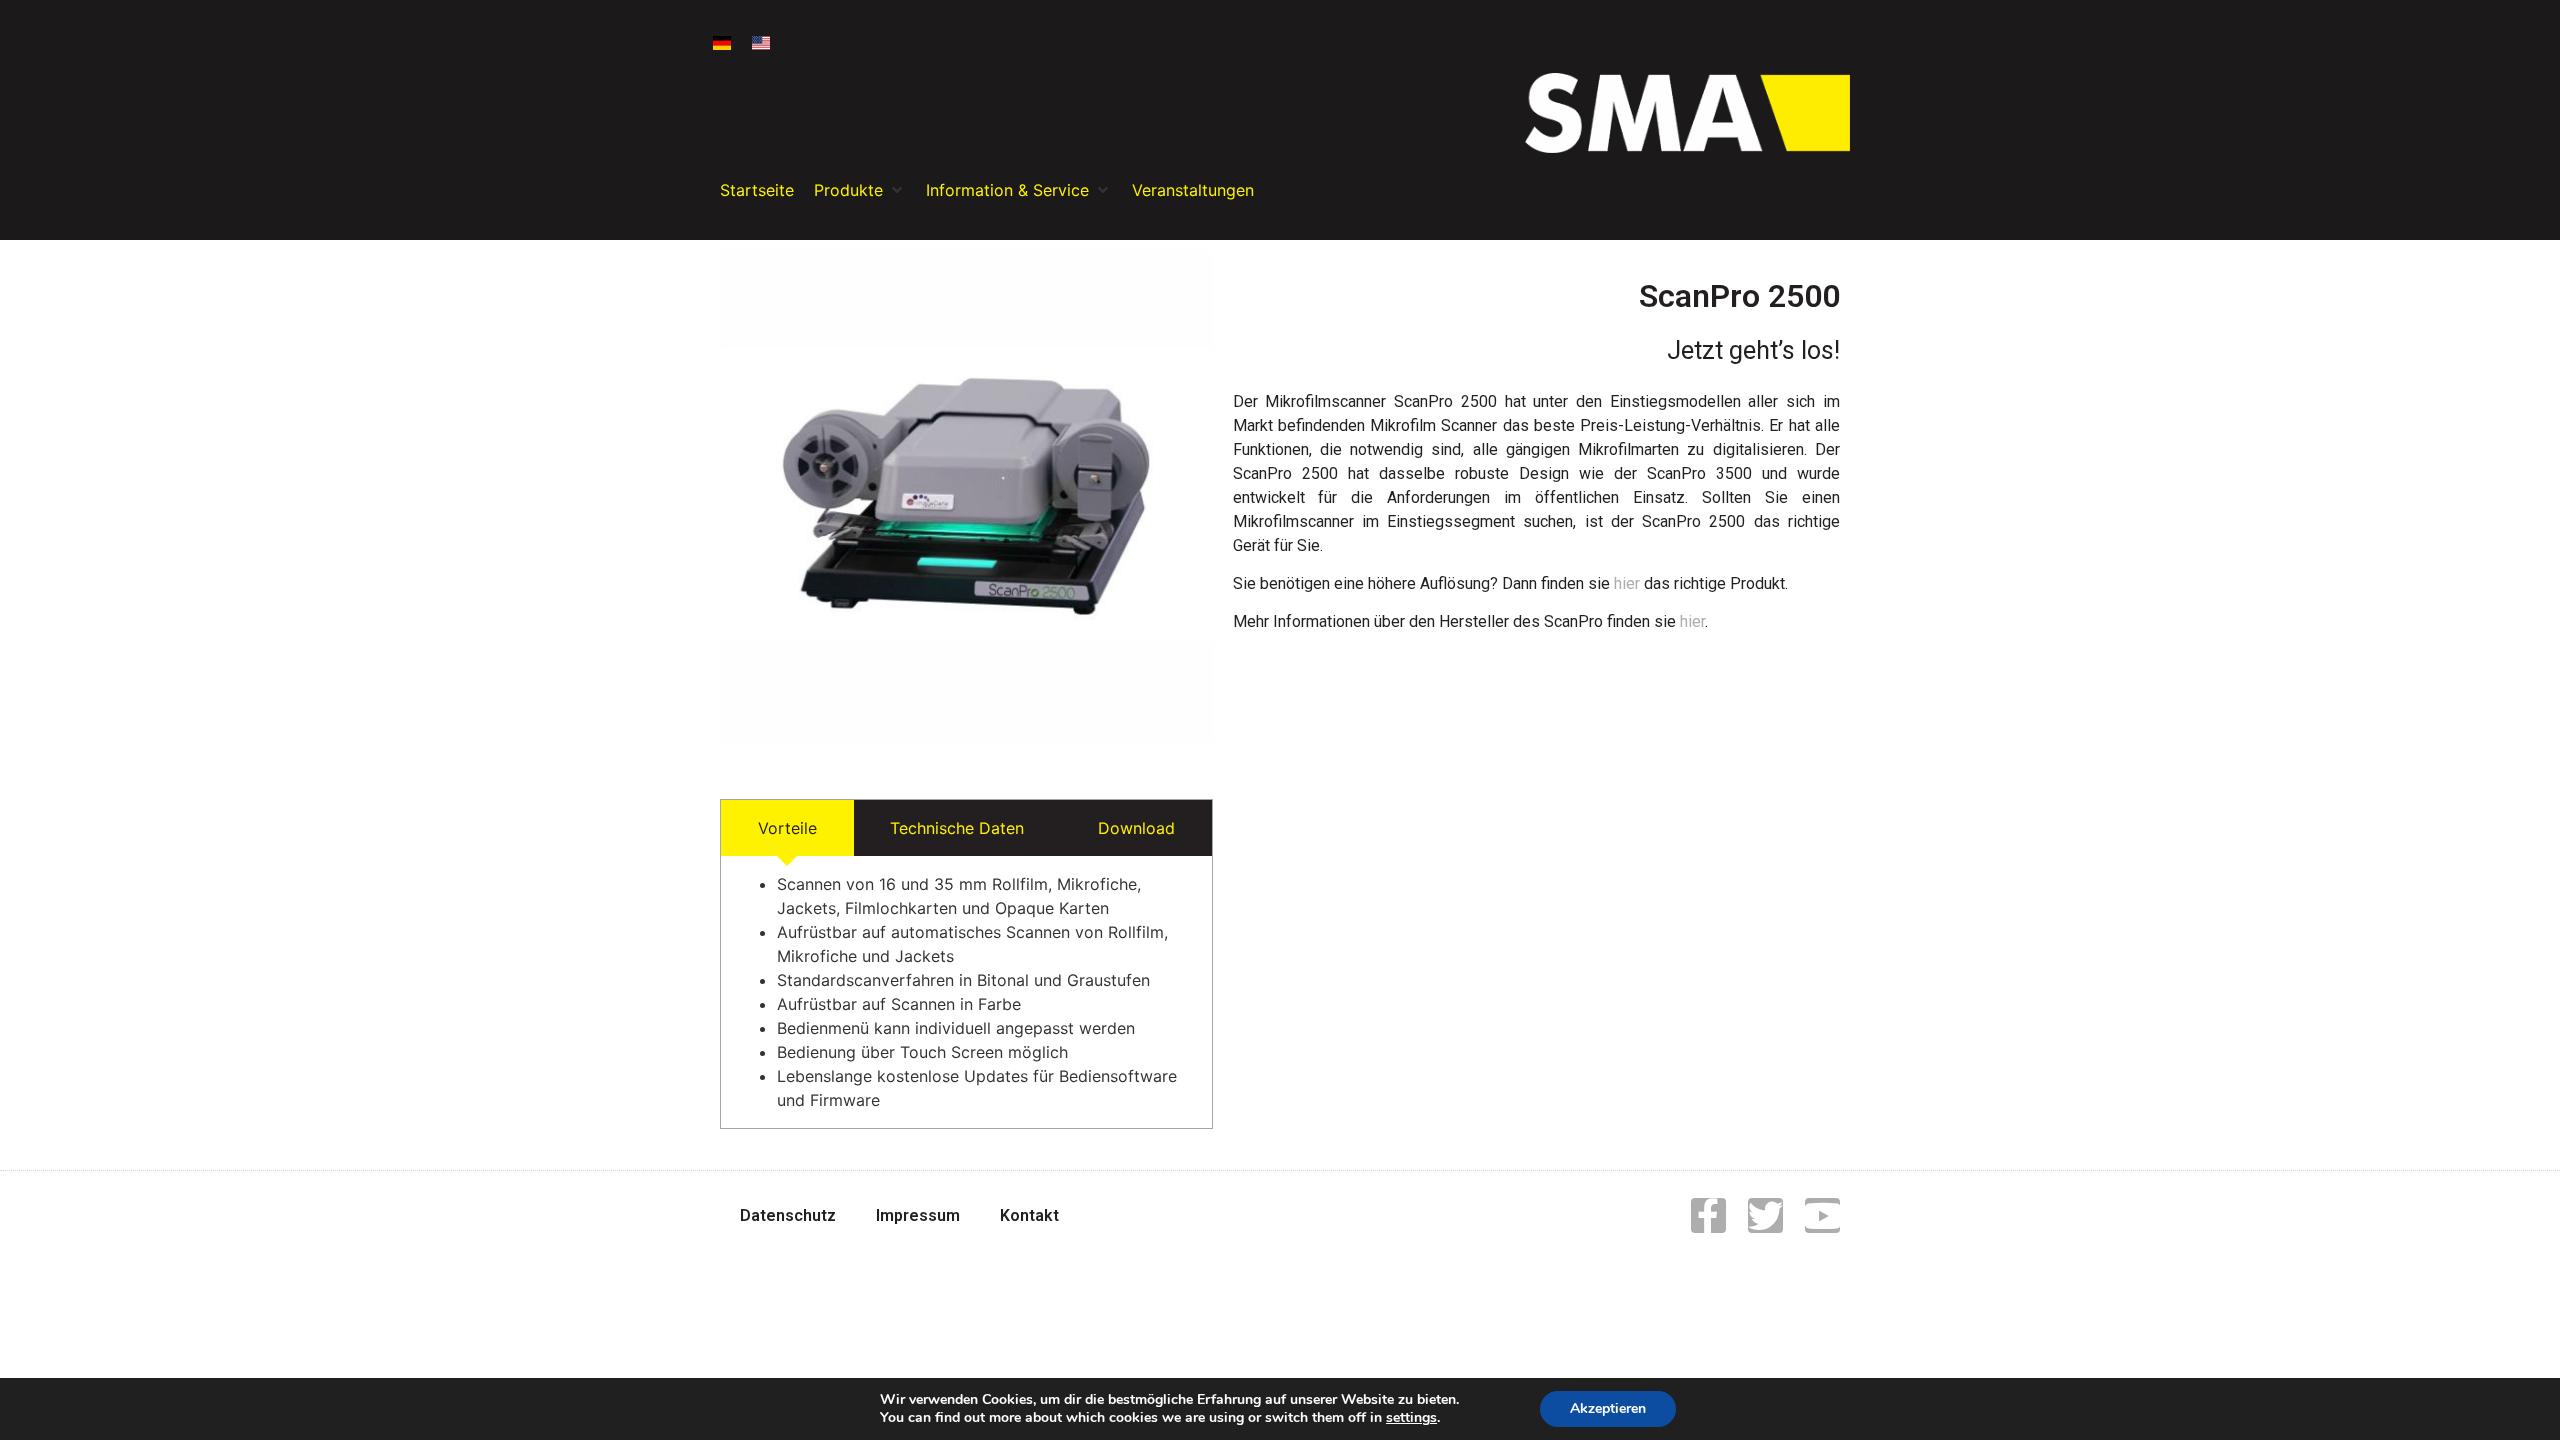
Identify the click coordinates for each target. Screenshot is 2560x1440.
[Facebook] (1708, 1215)
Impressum (918, 1215)
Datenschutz (788, 1215)
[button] (860, 190)
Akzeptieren (1608, 1408)
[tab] (787, 828)
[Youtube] (1822, 1215)
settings (1411, 1418)
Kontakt (1029, 1215)
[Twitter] (1765, 1215)
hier (1627, 583)
